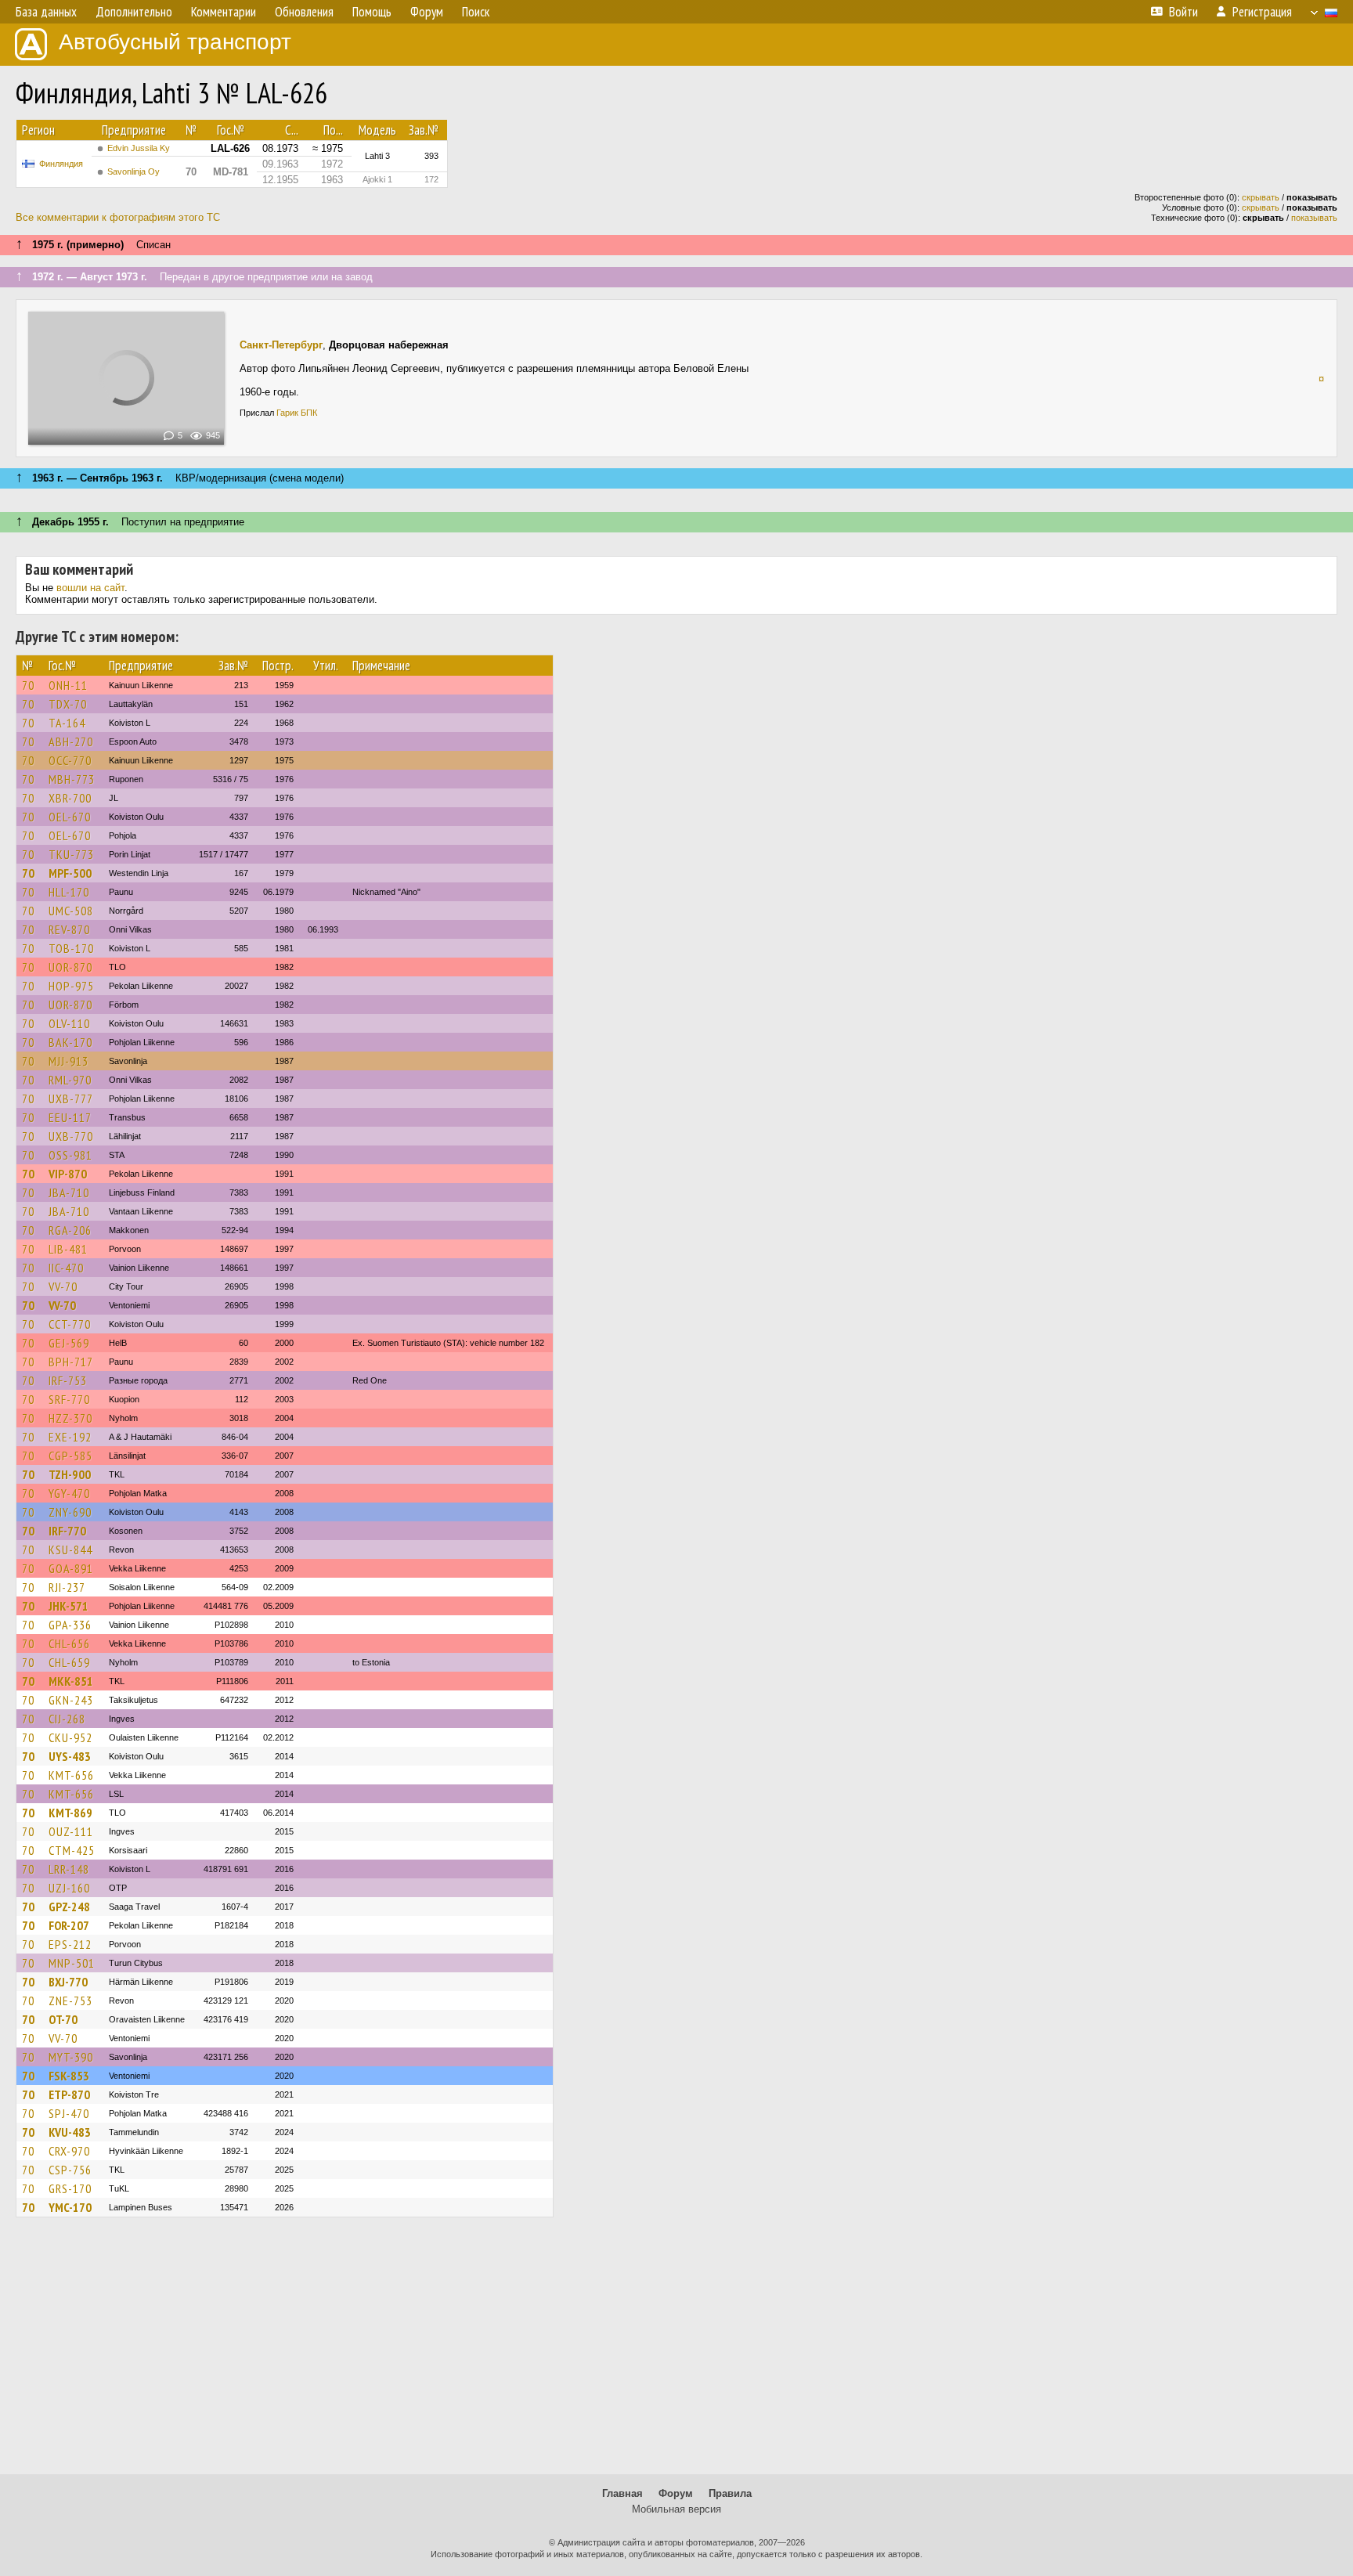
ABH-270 (71, 741)
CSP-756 (70, 2170)
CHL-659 (69, 1662)
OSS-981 (70, 1155)
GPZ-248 (69, 1907)
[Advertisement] (676, 2353)
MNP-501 (72, 1963)
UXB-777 (71, 1099)
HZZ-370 (70, 1418)
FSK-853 (69, 2076)
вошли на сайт (90, 588)
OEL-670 (70, 817)
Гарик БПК (297, 413)
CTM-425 (72, 1850)
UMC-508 (71, 911)
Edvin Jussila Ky (139, 148)
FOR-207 (69, 1925)
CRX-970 (69, 2151)
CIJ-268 (67, 1719)
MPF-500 (70, 873)
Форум (676, 2493)
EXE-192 (70, 1437)
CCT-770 (70, 1324)
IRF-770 (67, 1531)
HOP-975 (71, 986)
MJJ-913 (69, 1061)
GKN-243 (71, 1700)
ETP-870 (69, 2094)
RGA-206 (70, 1230)
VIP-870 (68, 1174)
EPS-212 (70, 1944)
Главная (622, 2493)
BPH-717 (71, 1362)
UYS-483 (70, 1756)
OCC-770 (70, 760)
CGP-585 (70, 1456)
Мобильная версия (676, 2509)
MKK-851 (71, 1681)
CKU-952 (70, 1737)
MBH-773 (72, 779)
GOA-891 (71, 1568)
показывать (1314, 218)
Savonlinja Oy (133, 171)
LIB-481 (68, 1249)
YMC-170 (70, 2207)
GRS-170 (70, 2188)
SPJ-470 (69, 2113)
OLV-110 (69, 1023)
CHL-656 (69, 1643)
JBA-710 (69, 1192)
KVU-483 (70, 2132)
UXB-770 (71, 1136)
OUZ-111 (71, 1831)
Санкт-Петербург (281, 345)
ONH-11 (68, 685)
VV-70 (63, 1286)
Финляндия (61, 164)
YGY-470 (69, 1493)
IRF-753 (68, 1380)
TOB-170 (71, 948)
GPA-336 (70, 1625)
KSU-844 (70, 1550)
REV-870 (69, 929)
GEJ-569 (69, 1343)
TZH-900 (70, 1474)
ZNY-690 (70, 1512)
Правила (730, 2493)
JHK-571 (69, 1606)
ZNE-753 (70, 2001)
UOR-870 (70, 967)
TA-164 (67, 723)
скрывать (1261, 197)
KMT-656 (71, 1775)
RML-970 (70, 1080)
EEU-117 (70, 1117)
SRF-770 (69, 1399)
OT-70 (63, 2019)
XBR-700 (70, 798)
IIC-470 (66, 1268)
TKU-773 (71, 854)
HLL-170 (69, 892)
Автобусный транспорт (175, 42)
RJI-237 (67, 1587)
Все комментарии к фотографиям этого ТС (118, 217)
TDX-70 (68, 704)
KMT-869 (70, 1813)
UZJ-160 (69, 1888)
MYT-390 (71, 2057)
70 (28, 685)
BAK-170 (70, 1042)
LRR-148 (69, 1869)
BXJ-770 (68, 1982)
